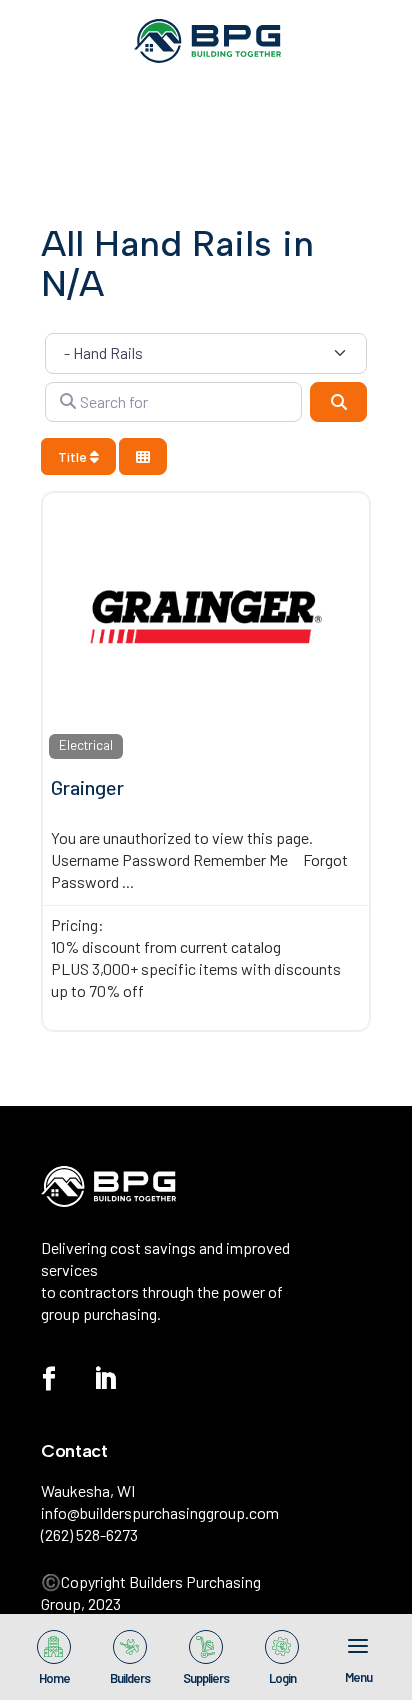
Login (282, 1677)
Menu (358, 1676)
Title (74, 456)
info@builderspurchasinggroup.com (160, 1512)
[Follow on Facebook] (49, 1379)
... (128, 881)
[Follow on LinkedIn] (105, 1379)
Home (54, 1677)
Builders (130, 1677)
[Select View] (143, 456)
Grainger (87, 787)
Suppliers (206, 1677)
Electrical (86, 745)
